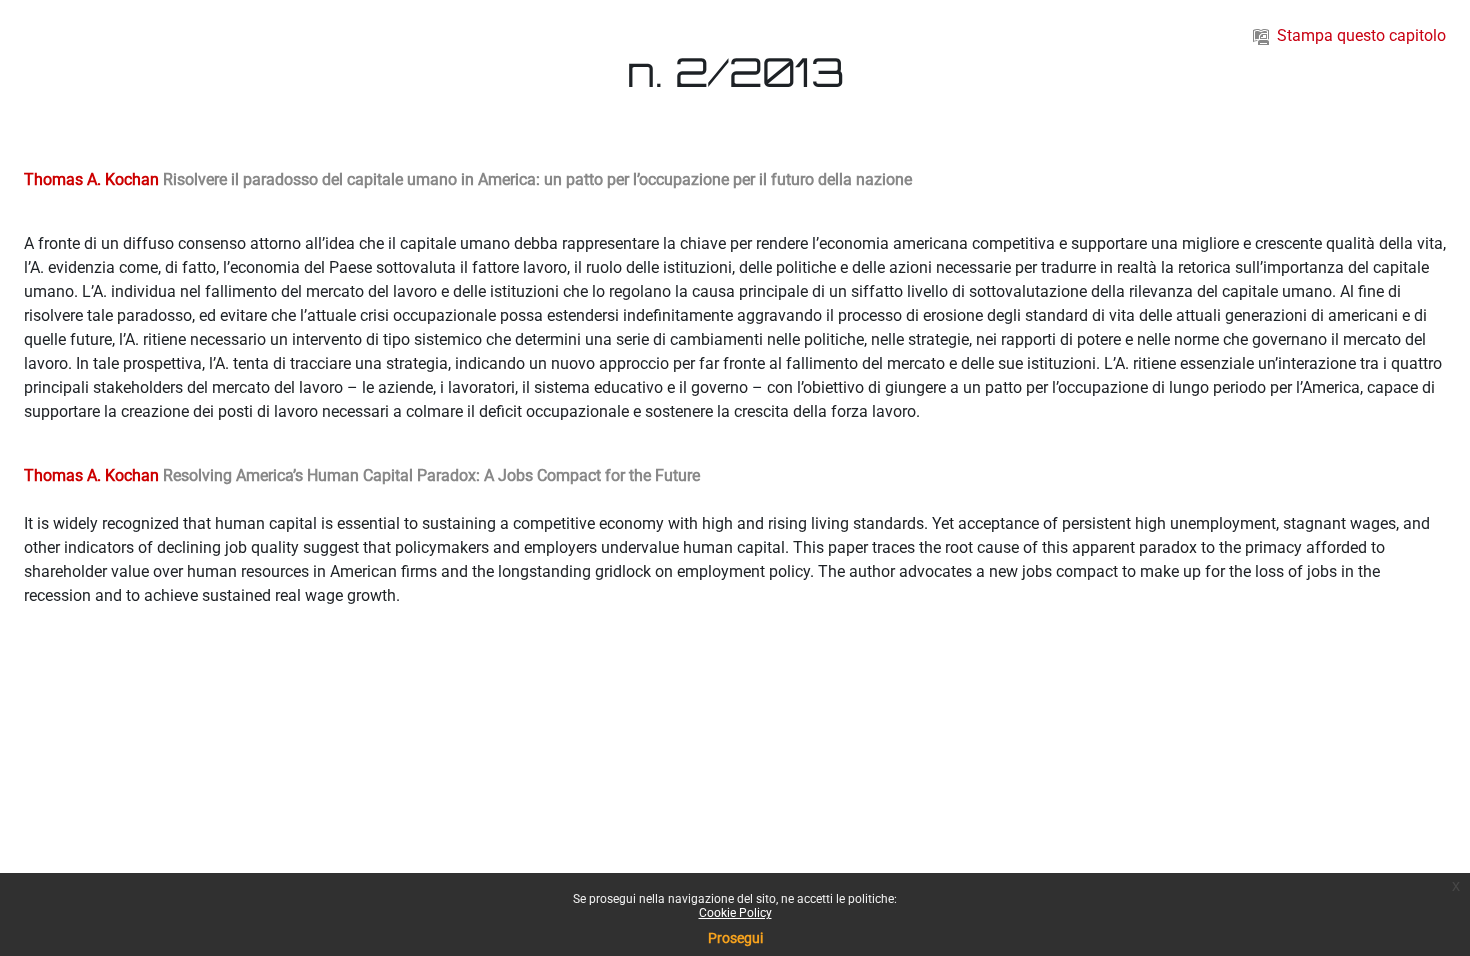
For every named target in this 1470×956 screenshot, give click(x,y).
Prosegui (735, 938)
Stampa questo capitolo (1361, 35)
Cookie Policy (735, 913)
